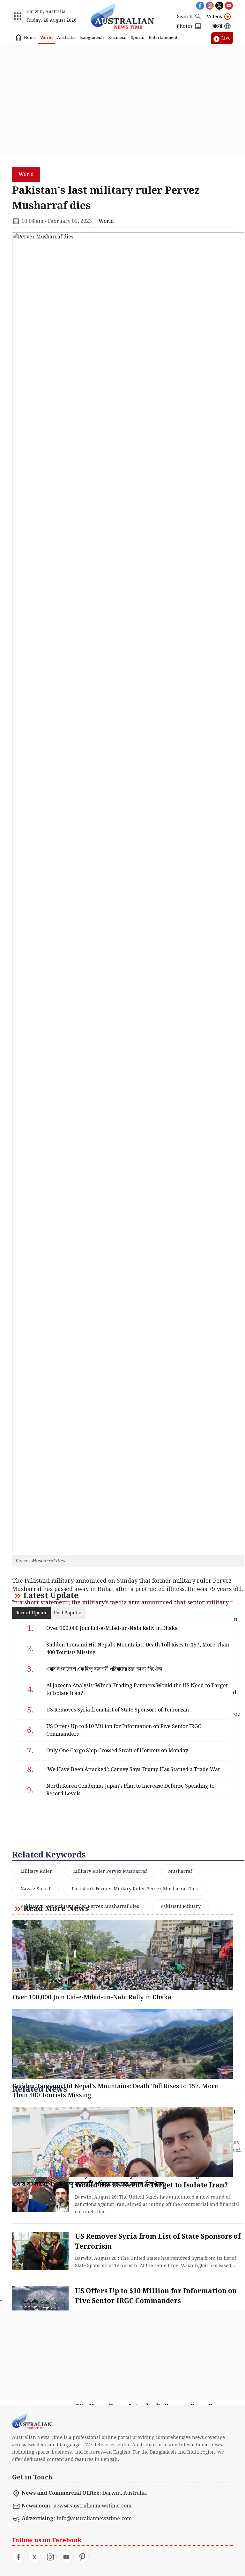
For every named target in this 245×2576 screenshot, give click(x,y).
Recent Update (31, 1613)
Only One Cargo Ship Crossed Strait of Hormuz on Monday (117, 1751)
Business (117, 38)
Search (185, 17)
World (46, 38)
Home (30, 38)
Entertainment (163, 38)
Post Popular (68, 1613)
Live (226, 38)
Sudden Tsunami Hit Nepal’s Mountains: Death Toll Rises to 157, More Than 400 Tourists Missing (138, 1649)
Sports (137, 38)
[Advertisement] (123, 100)
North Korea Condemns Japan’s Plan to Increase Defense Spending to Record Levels (130, 1790)
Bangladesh (92, 38)
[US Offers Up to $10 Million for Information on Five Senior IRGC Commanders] (40, 2305)
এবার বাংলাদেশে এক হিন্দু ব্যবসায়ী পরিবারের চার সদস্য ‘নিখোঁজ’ (105, 1669)
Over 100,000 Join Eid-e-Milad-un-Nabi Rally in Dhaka (112, 1628)
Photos (185, 26)
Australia (66, 38)
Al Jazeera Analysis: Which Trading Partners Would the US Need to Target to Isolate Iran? (137, 1690)
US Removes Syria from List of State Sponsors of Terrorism (118, 1710)
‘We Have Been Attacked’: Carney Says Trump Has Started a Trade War (133, 1770)
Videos (214, 17)
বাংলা (217, 26)
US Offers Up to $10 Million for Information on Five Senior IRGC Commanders (156, 2296)
